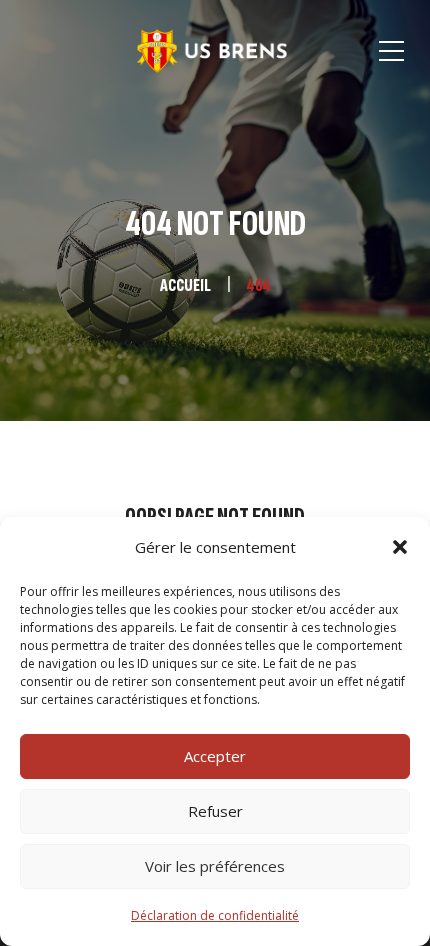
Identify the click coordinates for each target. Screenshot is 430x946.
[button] (400, 547)
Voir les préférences (215, 866)
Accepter (215, 756)
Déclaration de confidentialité (215, 915)
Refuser (215, 811)
